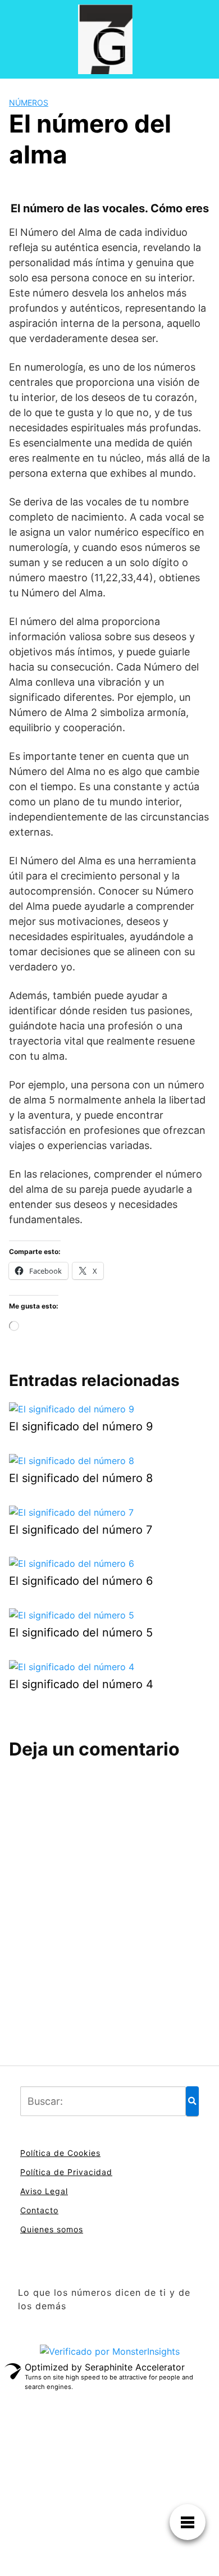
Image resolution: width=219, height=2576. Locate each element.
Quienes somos (52, 2229)
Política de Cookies (60, 2153)
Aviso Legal (44, 2191)
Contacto (39, 2210)
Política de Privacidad (66, 2172)
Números (29, 102)
